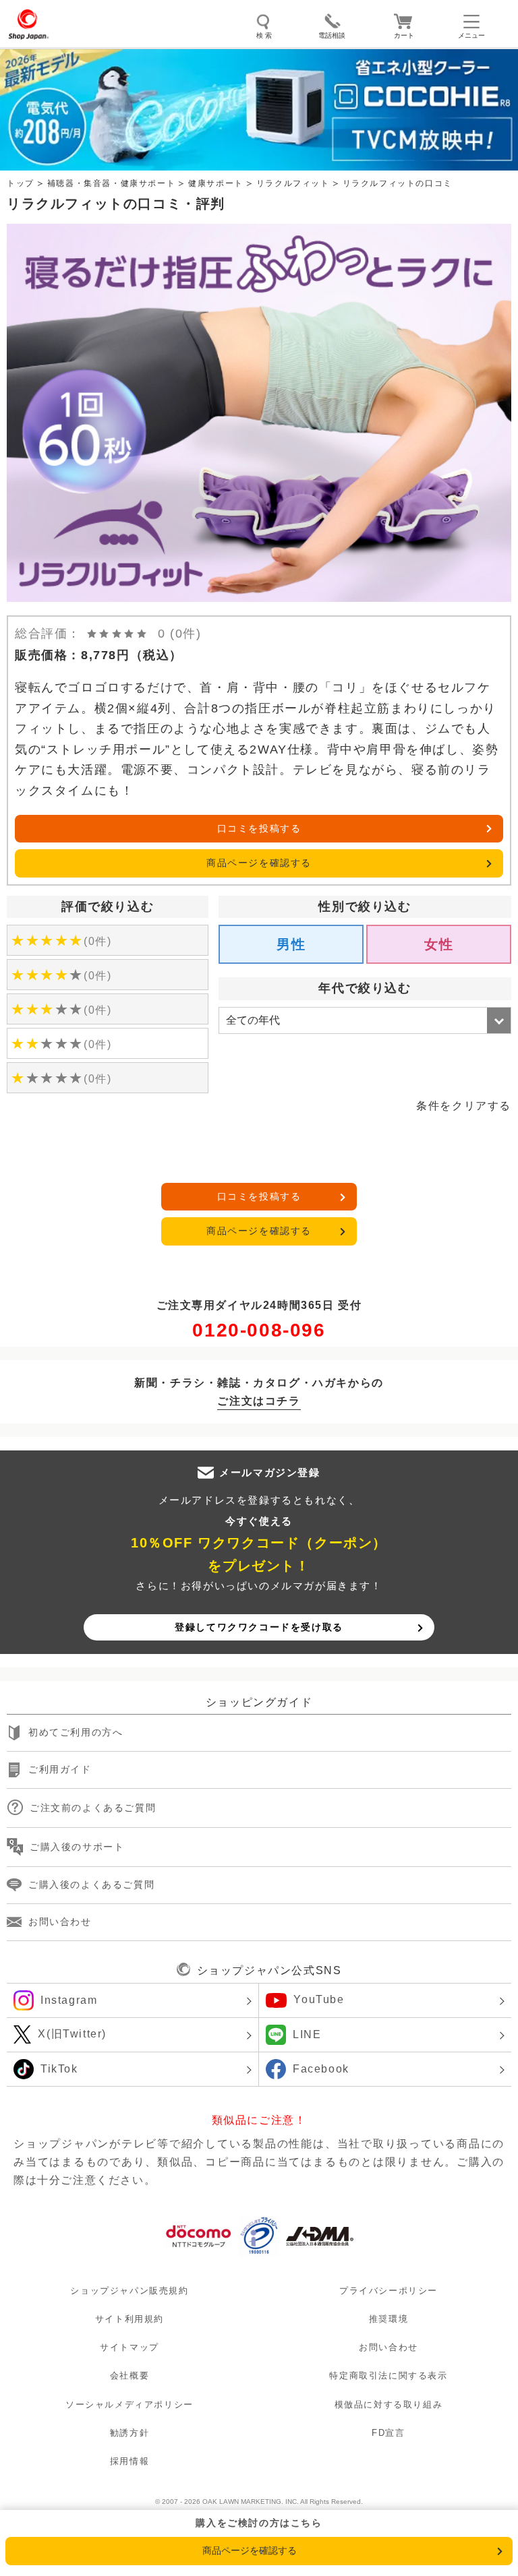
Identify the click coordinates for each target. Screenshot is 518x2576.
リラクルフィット (293, 183)
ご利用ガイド (60, 1770)
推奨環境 (388, 2320)
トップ (21, 183)
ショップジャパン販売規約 (129, 2291)
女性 (439, 944)
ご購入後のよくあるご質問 (91, 1884)
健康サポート (216, 183)
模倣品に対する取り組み (389, 2404)
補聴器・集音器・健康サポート (111, 183)
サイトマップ (129, 2348)
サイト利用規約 (129, 2320)
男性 (291, 944)
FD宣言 (388, 2433)
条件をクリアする (464, 1106)
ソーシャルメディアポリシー (129, 2404)
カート (404, 35)
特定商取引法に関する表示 (388, 2376)
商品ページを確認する (259, 863)
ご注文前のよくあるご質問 (93, 1808)
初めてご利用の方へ (76, 1733)
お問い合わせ (60, 1922)
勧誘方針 (129, 2433)
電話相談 (332, 35)
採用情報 (129, 2461)
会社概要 (129, 2376)
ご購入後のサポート (77, 1847)
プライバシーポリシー (388, 2291)
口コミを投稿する (259, 828)
